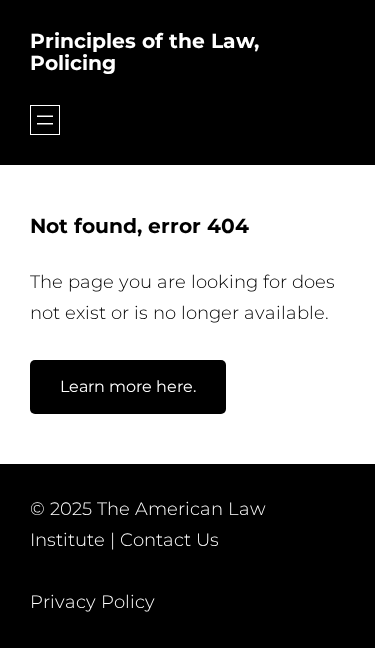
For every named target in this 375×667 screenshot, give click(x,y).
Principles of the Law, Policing (144, 51)
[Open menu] (45, 120)
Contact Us (169, 540)
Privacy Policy (92, 602)
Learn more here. (128, 386)
